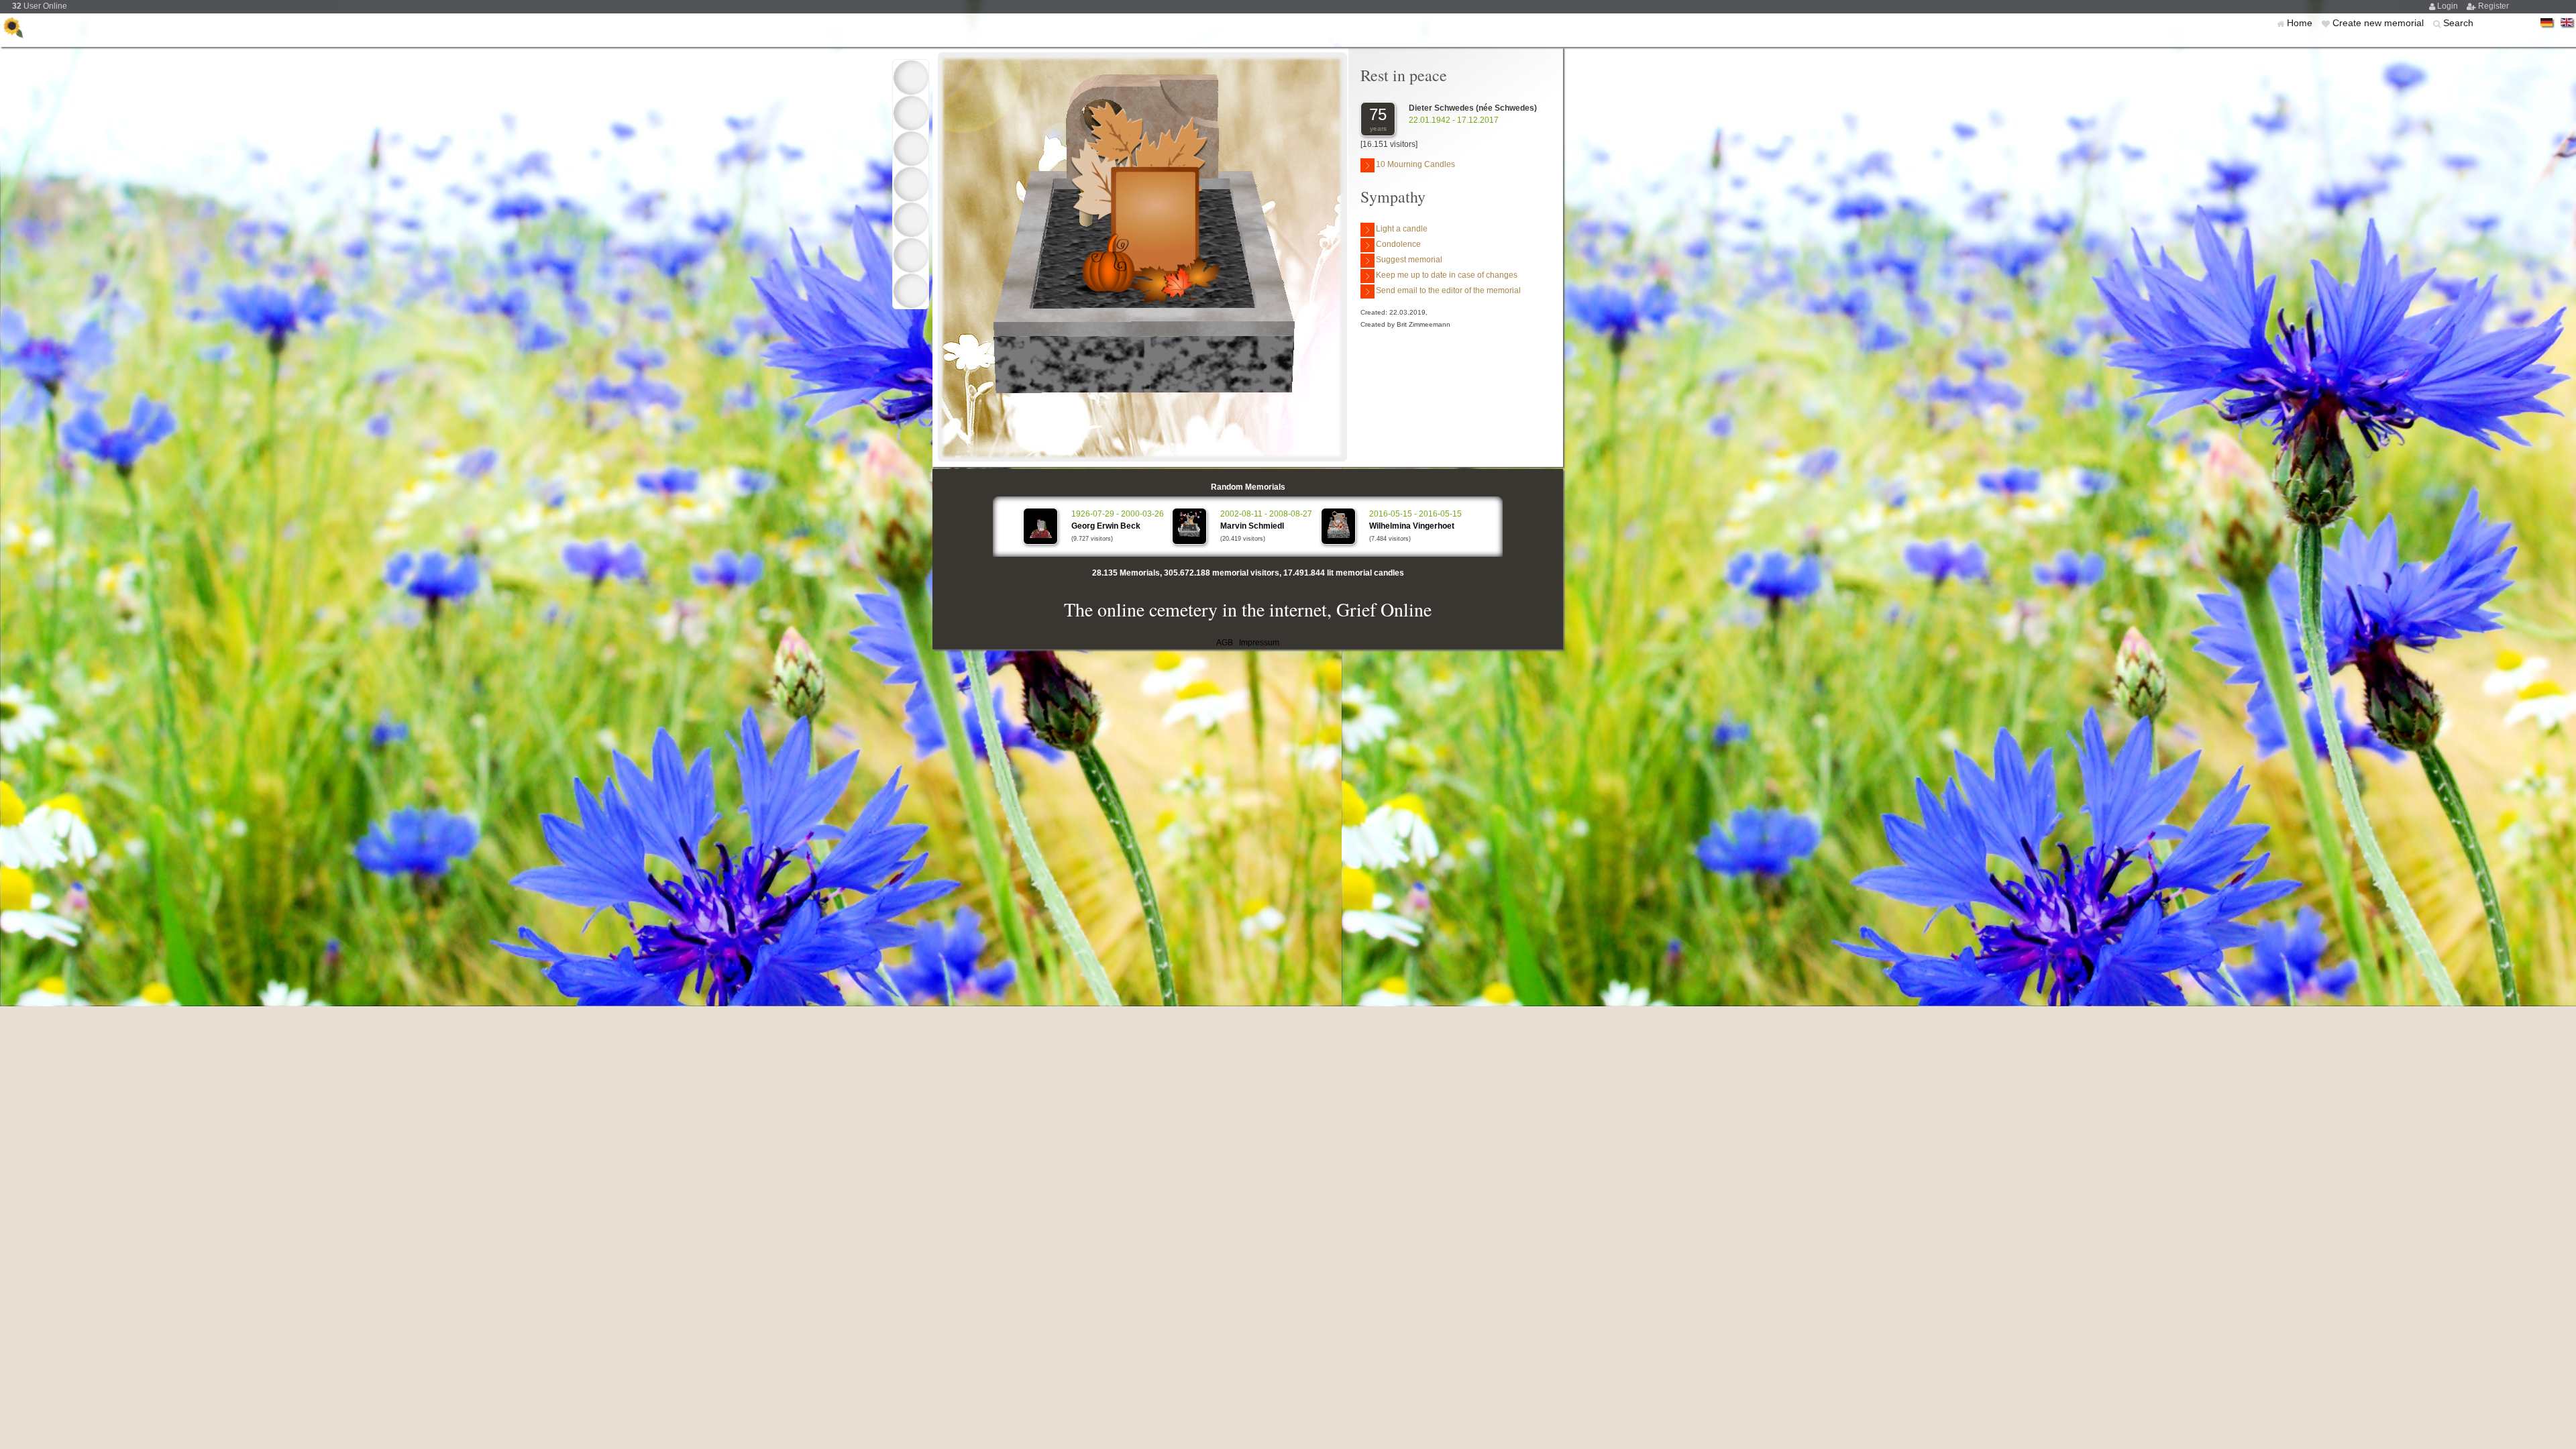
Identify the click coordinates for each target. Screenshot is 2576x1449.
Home (2301, 23)
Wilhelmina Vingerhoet (1412, 526)
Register (2493, 6)
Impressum (1259, 643)
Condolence (1398, 244)
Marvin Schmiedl (1252, 526)
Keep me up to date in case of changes (1447, 275)
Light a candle (1402, 229)
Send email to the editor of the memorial (1448, 290)
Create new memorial (2379, 23)
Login (2449, 6)
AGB (1225, 643)
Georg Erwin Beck (1106, 526)
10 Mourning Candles (1415, 164)
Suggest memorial (1409, 260)
